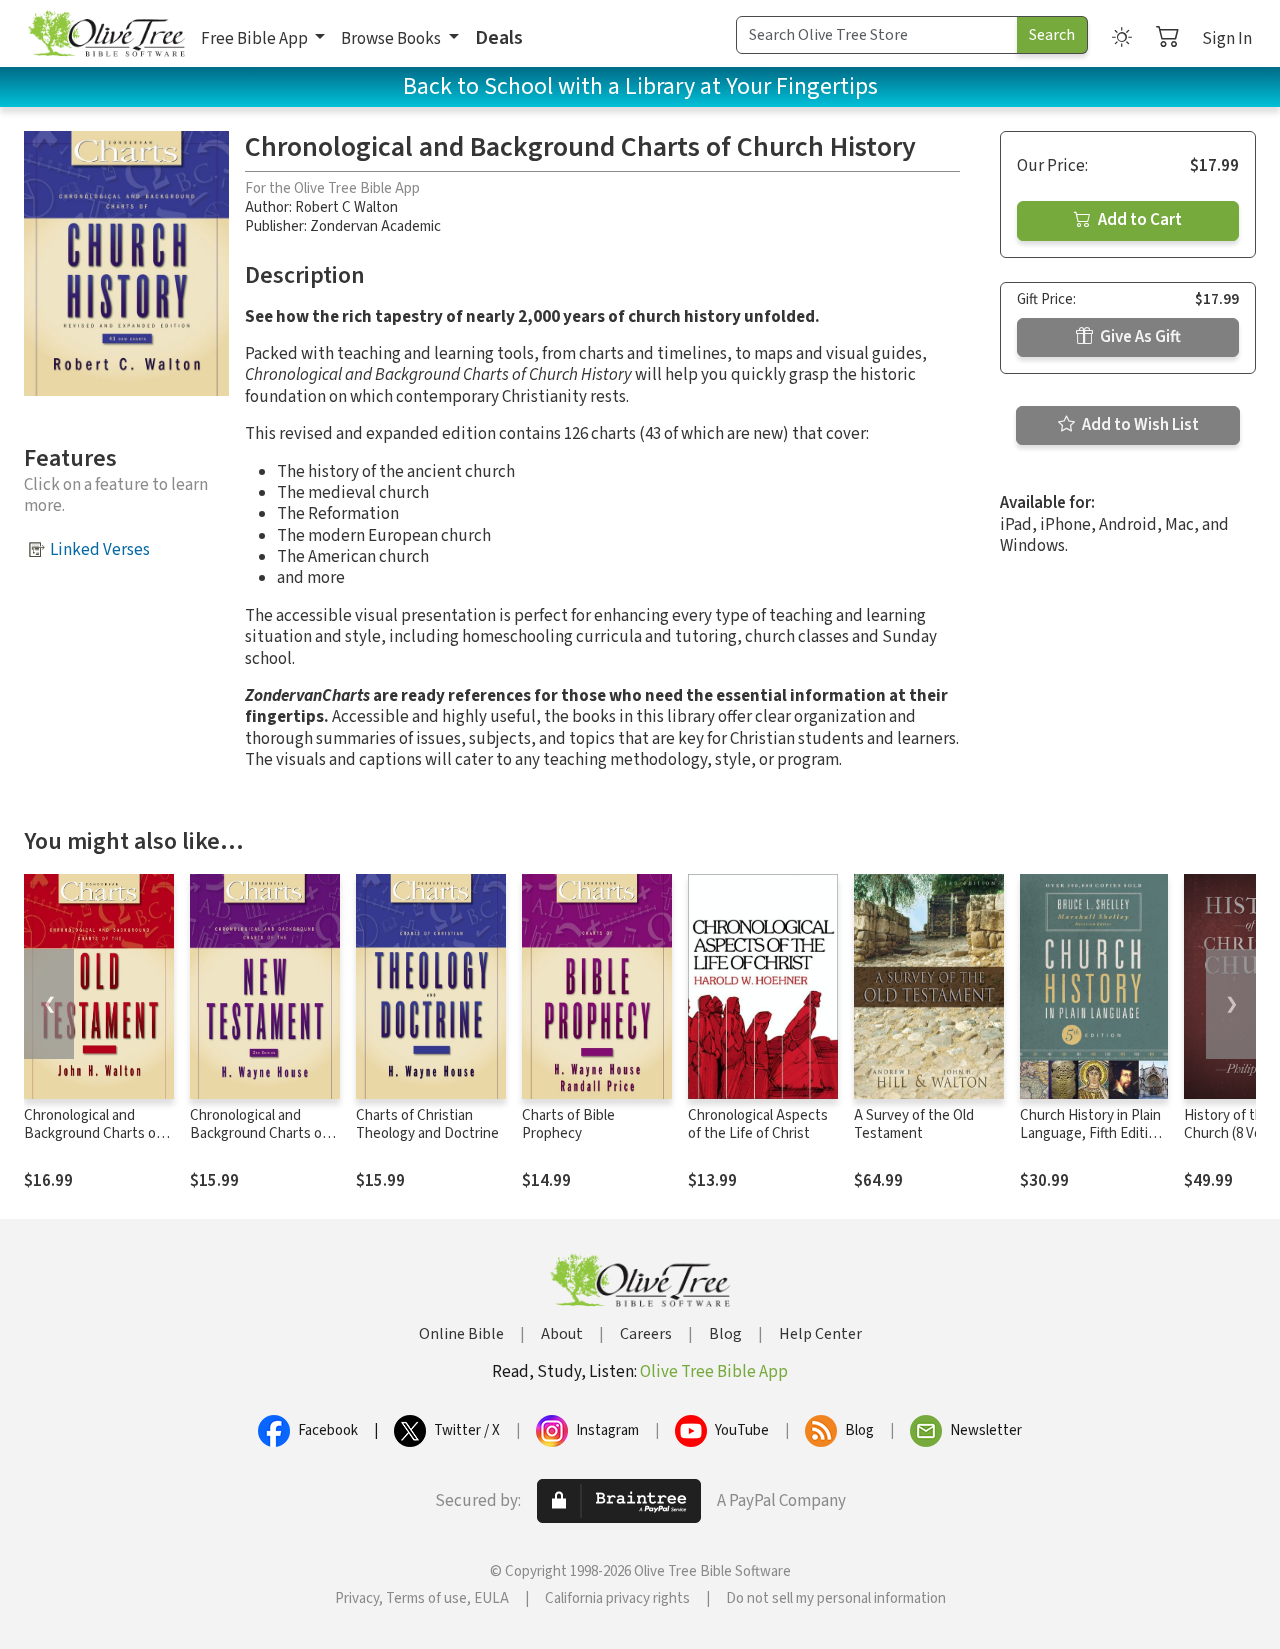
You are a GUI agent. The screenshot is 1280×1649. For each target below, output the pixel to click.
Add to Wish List (1139, 425)
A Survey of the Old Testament (914, 1125)
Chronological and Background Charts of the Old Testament (92, 1134)
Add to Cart (1138, 220)
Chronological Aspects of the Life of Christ (758, 1125)
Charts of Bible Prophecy (568, 1125)
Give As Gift (1139, 337)
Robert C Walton (346, 207)
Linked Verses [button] (100, 550)
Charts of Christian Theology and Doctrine (427, 1125)
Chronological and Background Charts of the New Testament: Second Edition (258, 1144)
